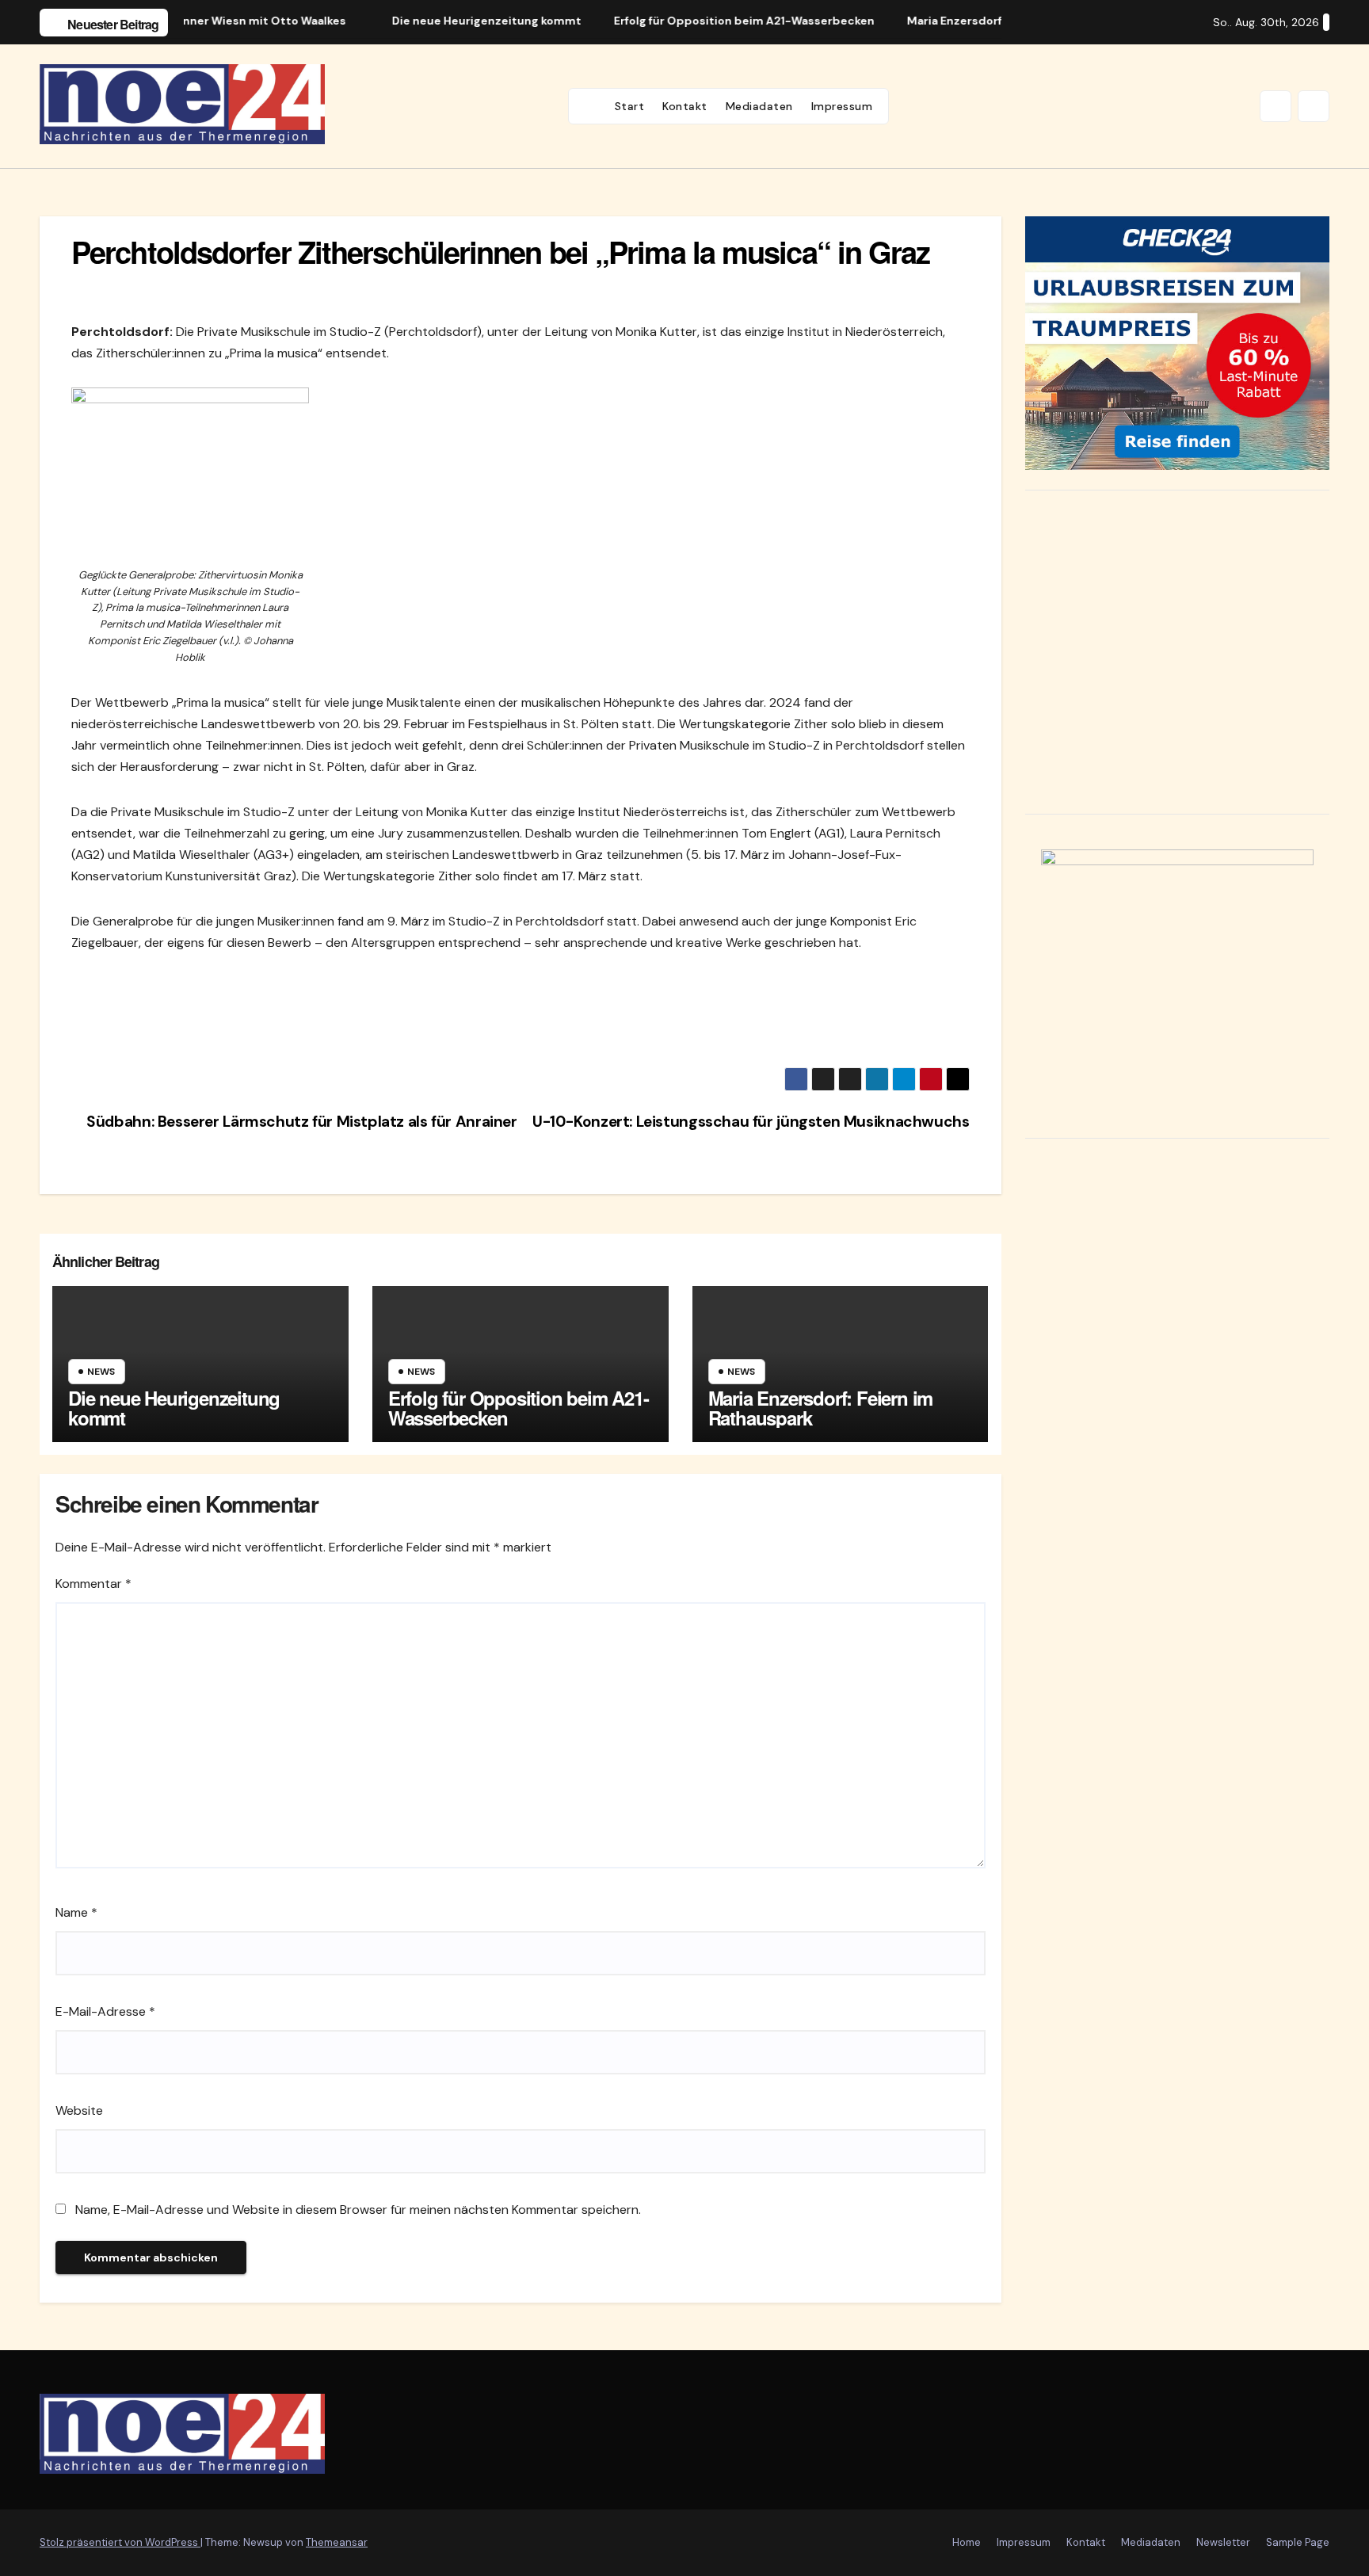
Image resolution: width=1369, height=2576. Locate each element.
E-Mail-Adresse (105, 2011)
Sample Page (1298, 2542)
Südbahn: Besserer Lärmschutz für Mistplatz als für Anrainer (300, 1122)
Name (76, 1912)
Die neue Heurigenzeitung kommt (174, 1408)
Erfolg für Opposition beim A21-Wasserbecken (519, 1408)
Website (79, 2110)
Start (630, 106)
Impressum (842, 106)
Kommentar (93, 1584)
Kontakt (685, 106)
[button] (1276, 106)
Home (967, 2542)
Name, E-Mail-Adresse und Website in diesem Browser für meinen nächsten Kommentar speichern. (358, 2210)
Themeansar (337, 2542)
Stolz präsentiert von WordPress (120, 2542)
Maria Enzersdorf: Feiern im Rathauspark (821, 1408)
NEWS (101, 1372)
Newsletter (1223, 2542)
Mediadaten (759, 106)
